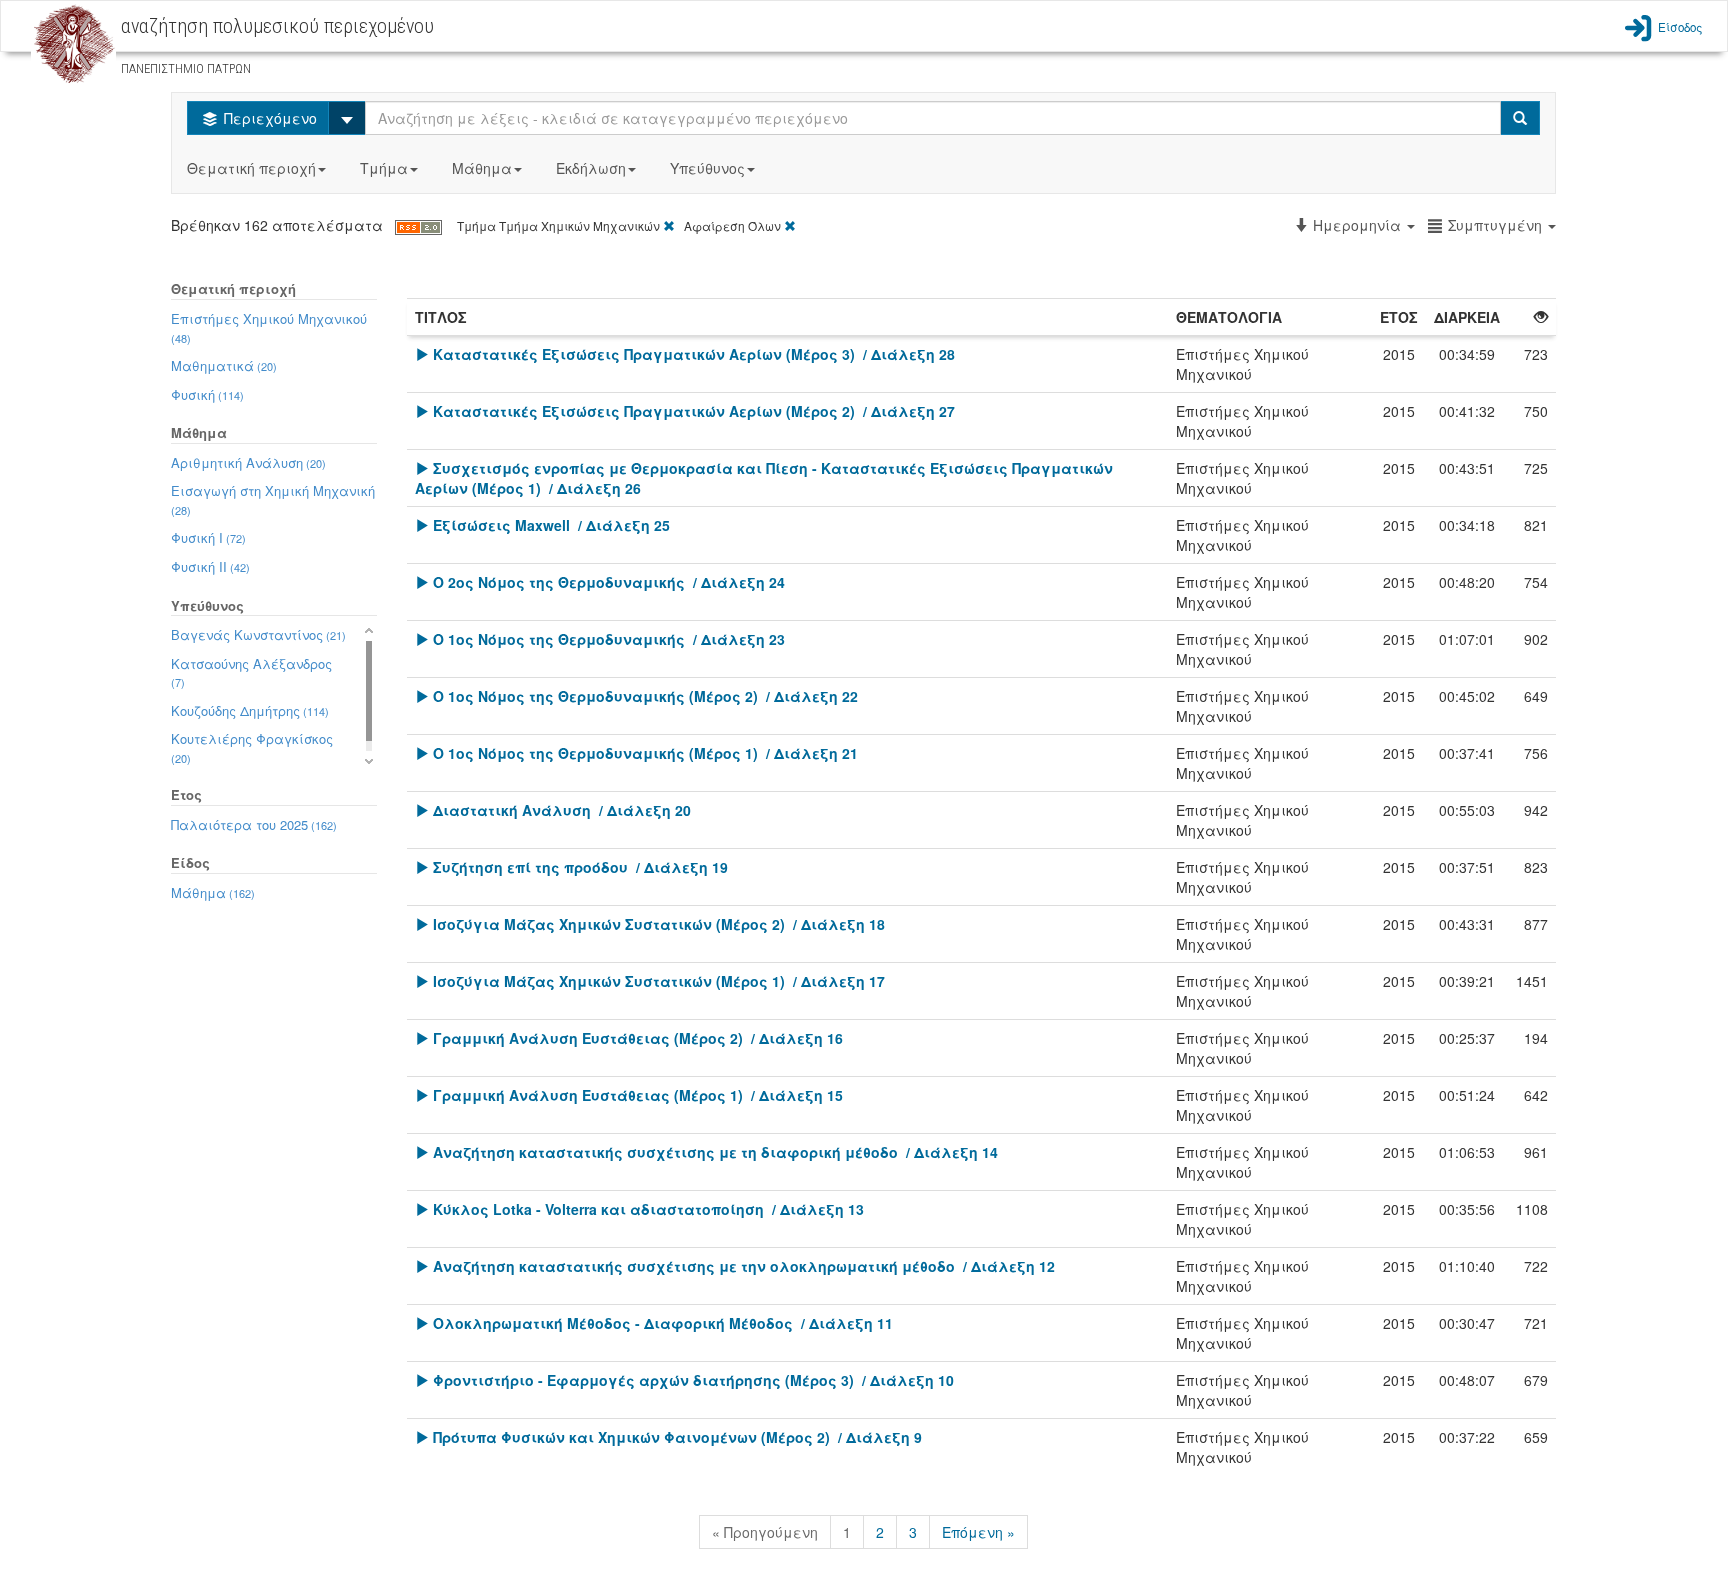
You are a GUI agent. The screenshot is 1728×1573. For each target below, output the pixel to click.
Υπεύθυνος (707, 168)
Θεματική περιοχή (251, 168)
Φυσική (207, 394)
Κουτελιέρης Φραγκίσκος (252, 747)
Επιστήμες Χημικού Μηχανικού (269, 327)
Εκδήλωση (591, 168)
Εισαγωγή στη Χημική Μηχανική (273, 499)
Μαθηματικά (224, 365)
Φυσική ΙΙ (210, 566)
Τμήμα (384, 168)
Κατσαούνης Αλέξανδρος (251, 672)
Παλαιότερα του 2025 (254, 824)
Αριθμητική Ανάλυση (248, 462)
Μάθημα (482, 168)
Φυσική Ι (208, 537)
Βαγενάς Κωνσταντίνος (258, 634)
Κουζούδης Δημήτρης (250, 710)
